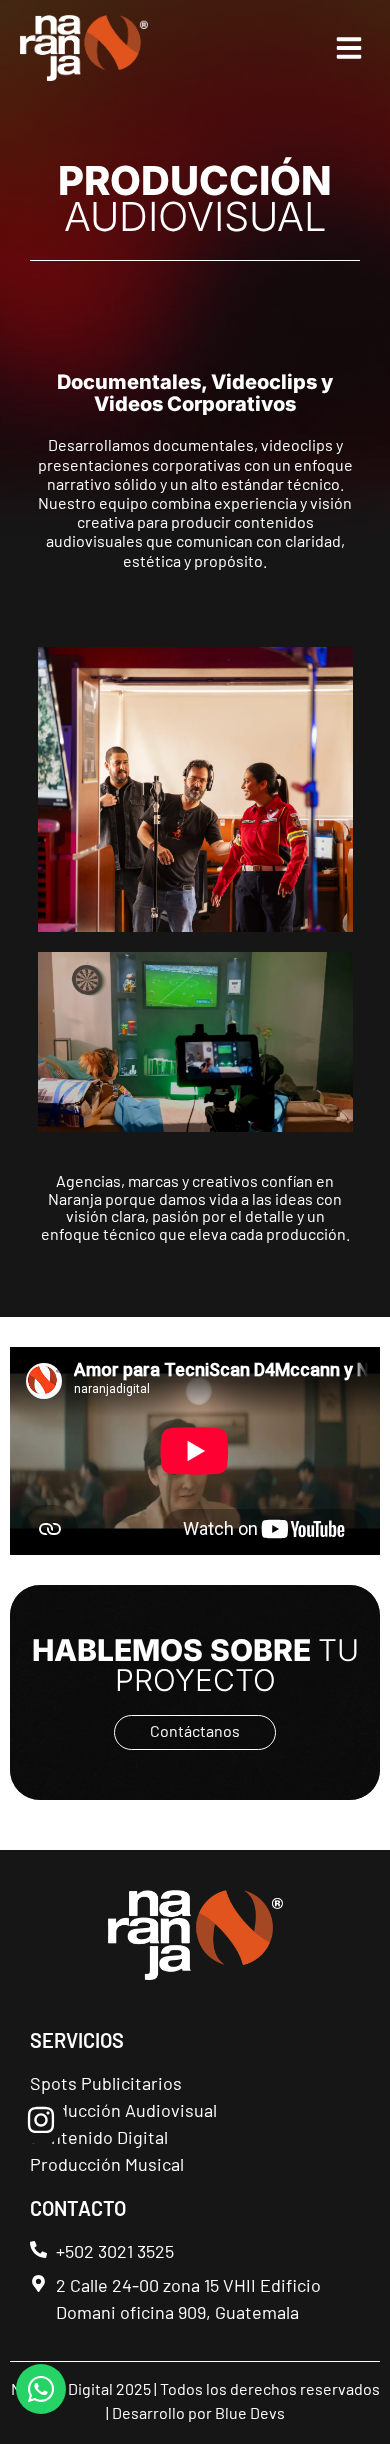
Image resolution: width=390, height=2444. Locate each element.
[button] (349, 48)
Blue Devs (250, 2412)
